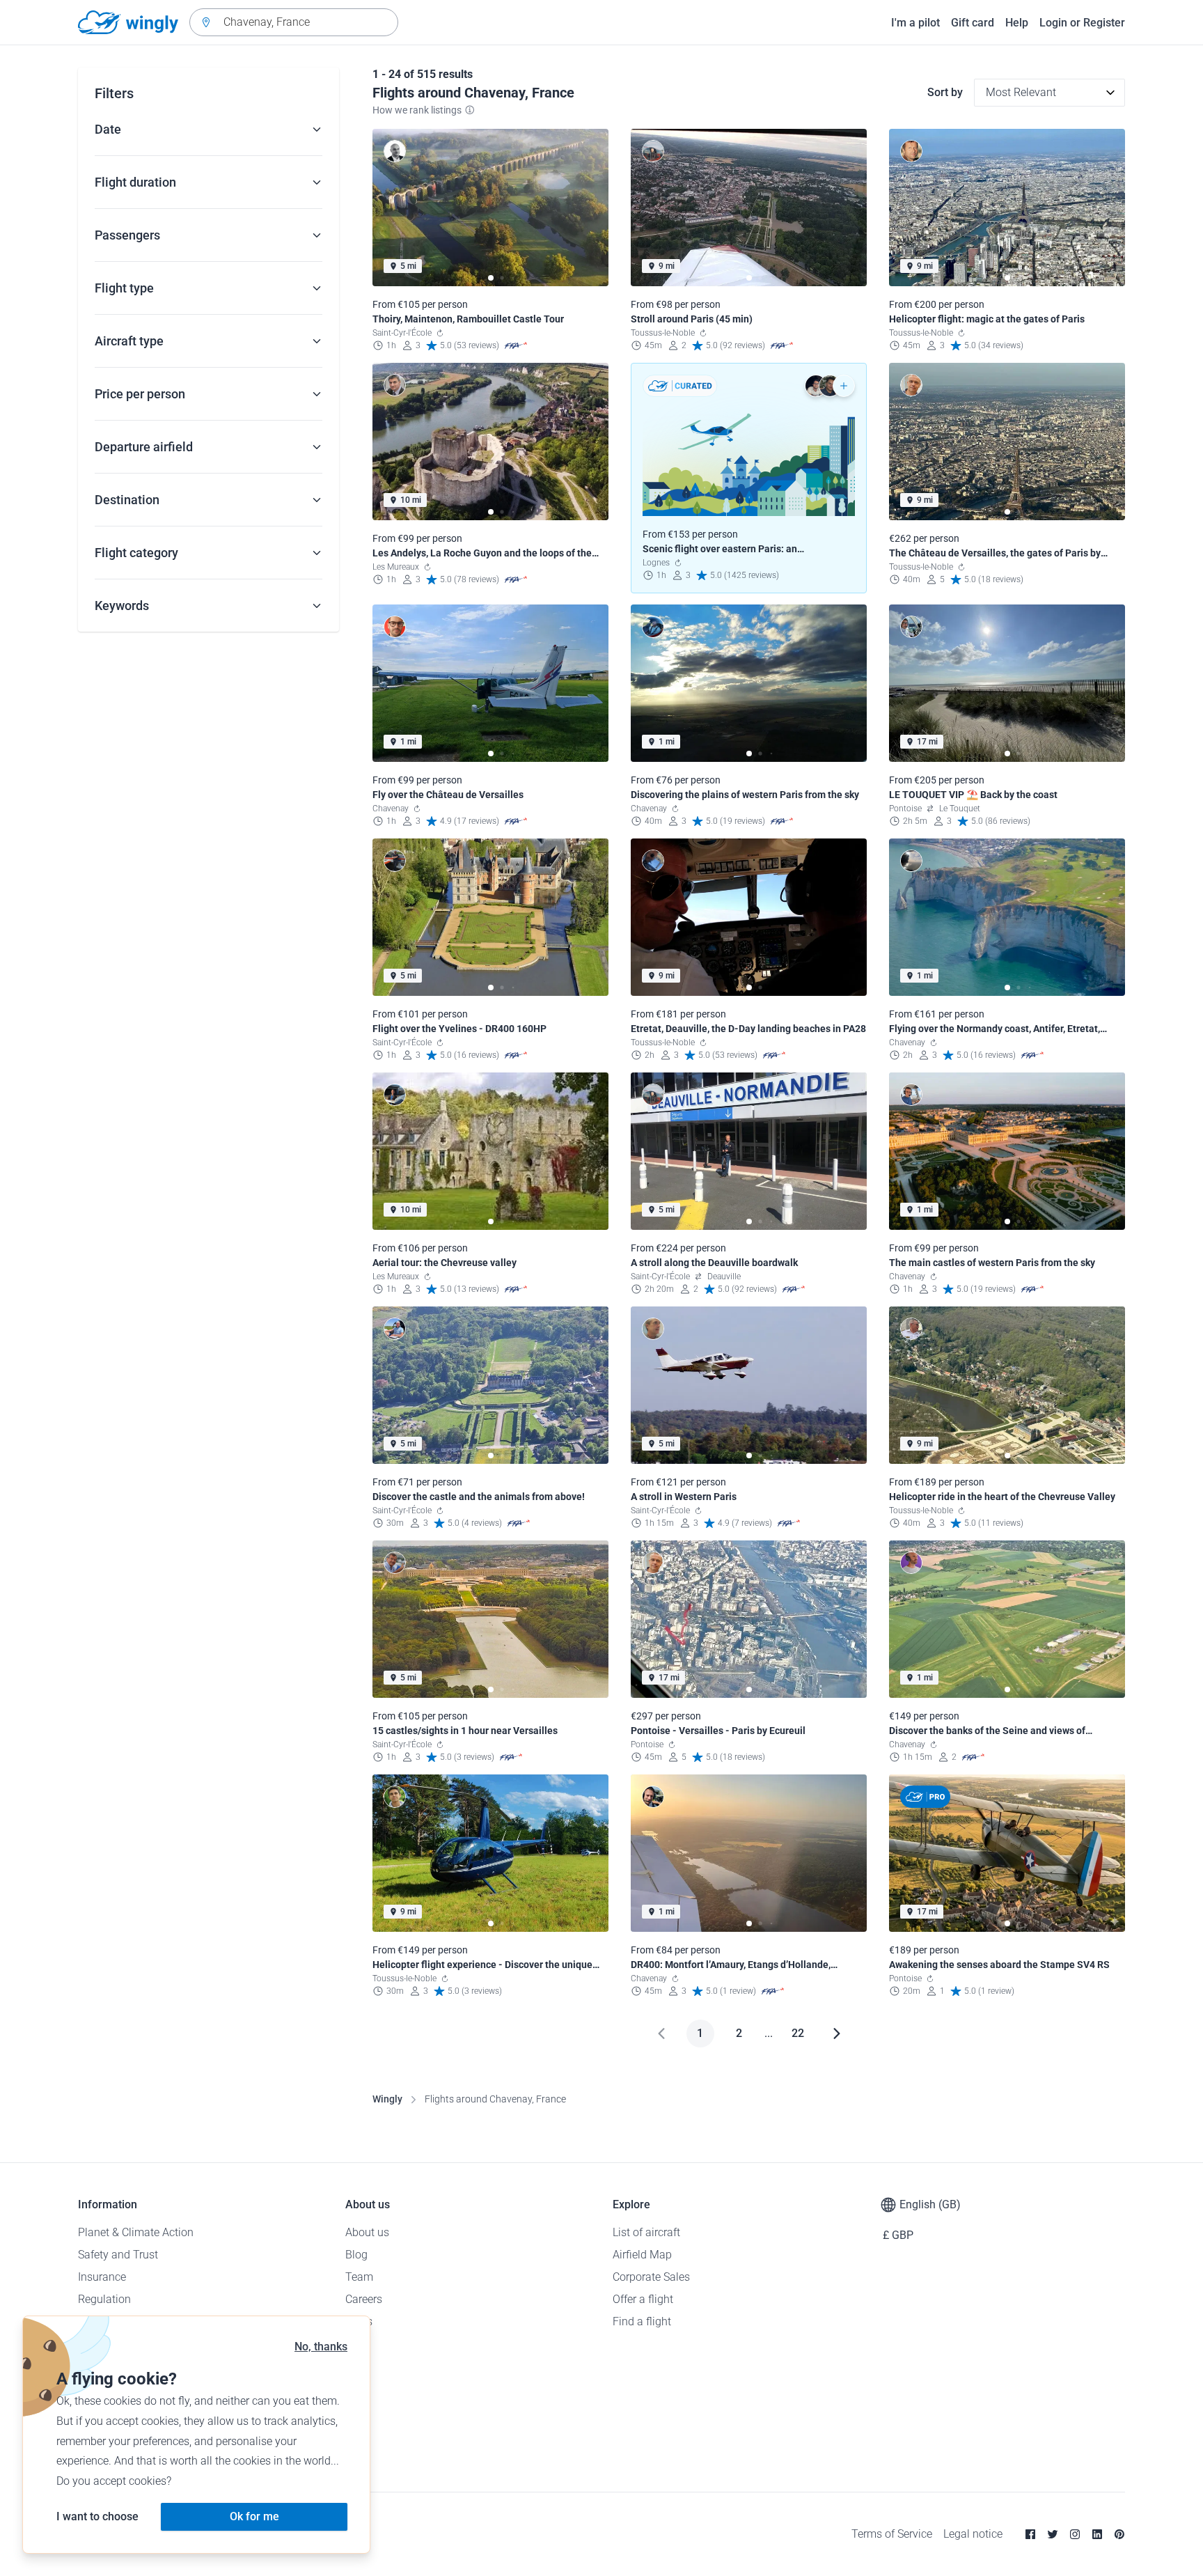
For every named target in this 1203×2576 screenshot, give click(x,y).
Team (359, 2277)
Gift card (973, 23)
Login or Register (1082, 23)
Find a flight (642, 2321)
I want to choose (97, 2516)
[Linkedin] (1097, 2534)
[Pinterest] (1119, 2534)
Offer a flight (643, 2299)
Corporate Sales (651, 2277)
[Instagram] (1075, 2534)
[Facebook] (1030, 2534)
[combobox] (294, 22)
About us (367, 2232)
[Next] (837, 2034)
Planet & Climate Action (136, 2232)
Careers (364, 2299)
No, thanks (321, 2347)
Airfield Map (642, 2255)
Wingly (387, 2099)
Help (1017, 23)
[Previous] (661, 2034)
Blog (356, 2255)
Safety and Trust (118, 2255)
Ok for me (254, 2516)
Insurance (102, 2277)
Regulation (104, 2299)
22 (798, 2033)
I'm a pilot (915, 23)
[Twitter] (1053, 2534)
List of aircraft (646, 2232)
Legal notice (973, 2534)
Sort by (945, 92)
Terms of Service (892, 2534)
